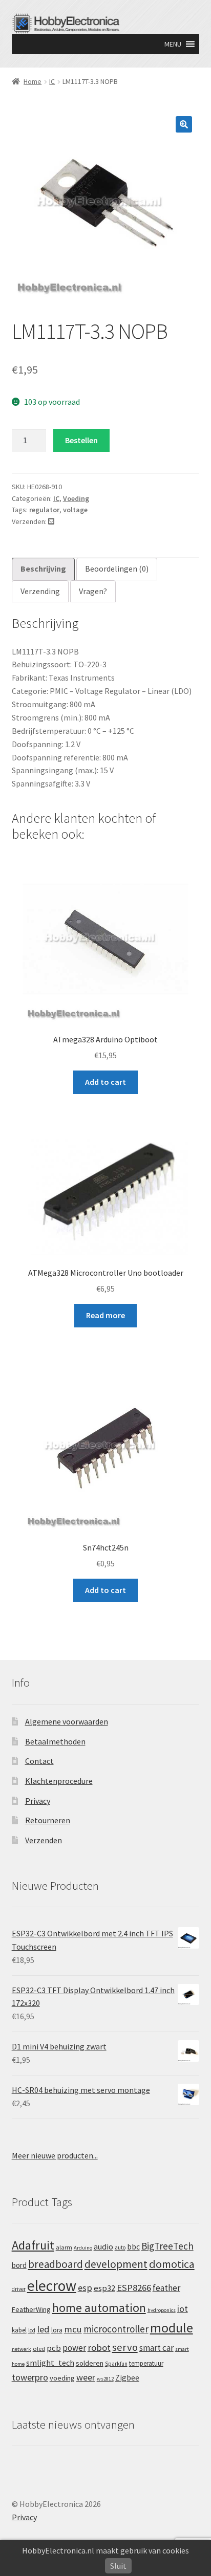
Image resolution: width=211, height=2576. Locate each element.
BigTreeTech (167, 2246)
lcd (32, 2330)
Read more (105, 1315)
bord (19, 2265)
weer (86, 2377)
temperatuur (146, 2363)
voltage (75, 510)
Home (33, 81)
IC (52, 81)
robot (99, 2348)
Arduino (83, 2248)
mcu (73, 2329)
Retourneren (48, 1820)
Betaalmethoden (55, 1741)
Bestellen (81, 440)
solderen (90, 2363)
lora (57, 2330)
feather (166, 2288)
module (172, 2328)
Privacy (38, 1801)
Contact (39, 1761)
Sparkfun (116, 2364)
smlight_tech (50, 2363)
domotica (172, 2264)
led (43, 2329)
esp (85, 2288)
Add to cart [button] (105, 1082)
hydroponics (162, 2310)
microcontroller (116, 2329)
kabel (19, 2330)
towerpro (30, 2377)
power (74, 2348)
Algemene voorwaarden (67, 1721)
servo (125, 2347)
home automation (99, 2308)
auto (120, 2247)
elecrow (52, 2286)
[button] (173, 44)
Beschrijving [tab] (43, 569)
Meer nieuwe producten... (55, 2155)
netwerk (22, 2349)
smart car (156, 2348)
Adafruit (33, 2245)
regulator (44, 510)
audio (103, 2246)
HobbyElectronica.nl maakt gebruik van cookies (105, 2550)
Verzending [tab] (40, 591)
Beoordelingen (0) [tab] (117, 569)
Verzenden (44, 1840)
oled (39, 2349)
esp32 (104, 2288)
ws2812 (105, 2379)
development (116, 2264)
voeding (62, 2378)
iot (183, 2309)
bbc (133, 2247)
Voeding (76, 498)
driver (19, 2289)
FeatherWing (31, 2309)
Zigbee (127, 2378)
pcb (54, 2348)
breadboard (56, 2264)
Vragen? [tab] (93, 591)
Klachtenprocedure (59, 1781)
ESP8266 (134, 2288)
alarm (64, 2247)
